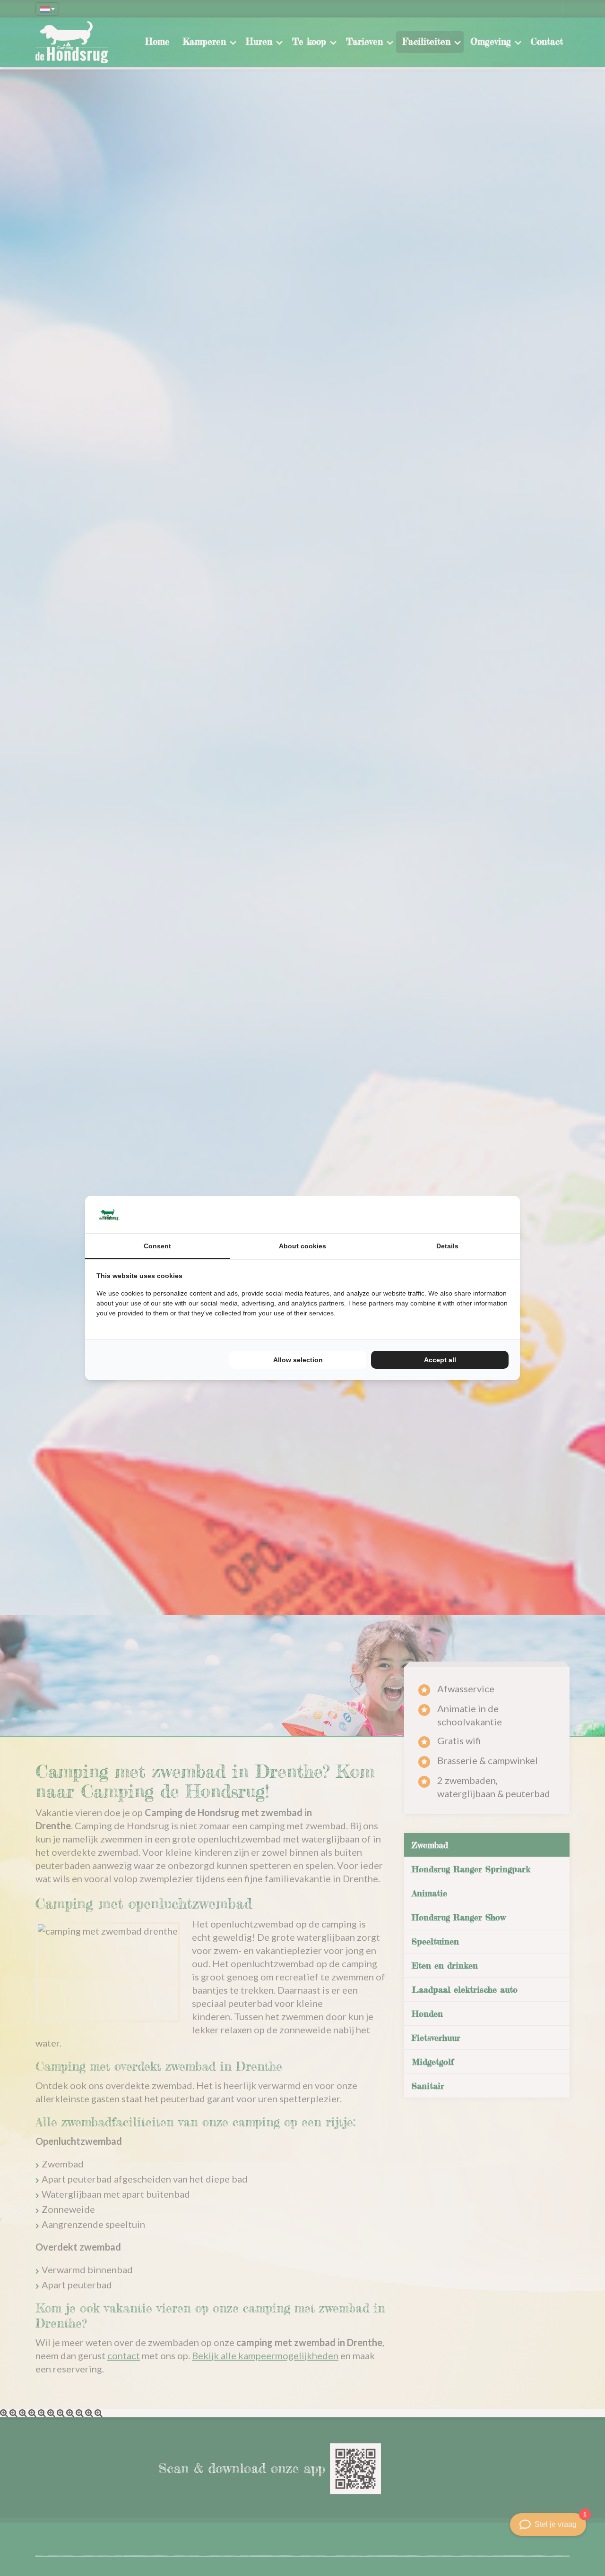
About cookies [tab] (302, 1246)
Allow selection (298, 1360)
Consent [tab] (157, 1246)
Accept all (440, 1360)
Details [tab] (447, 1246)
